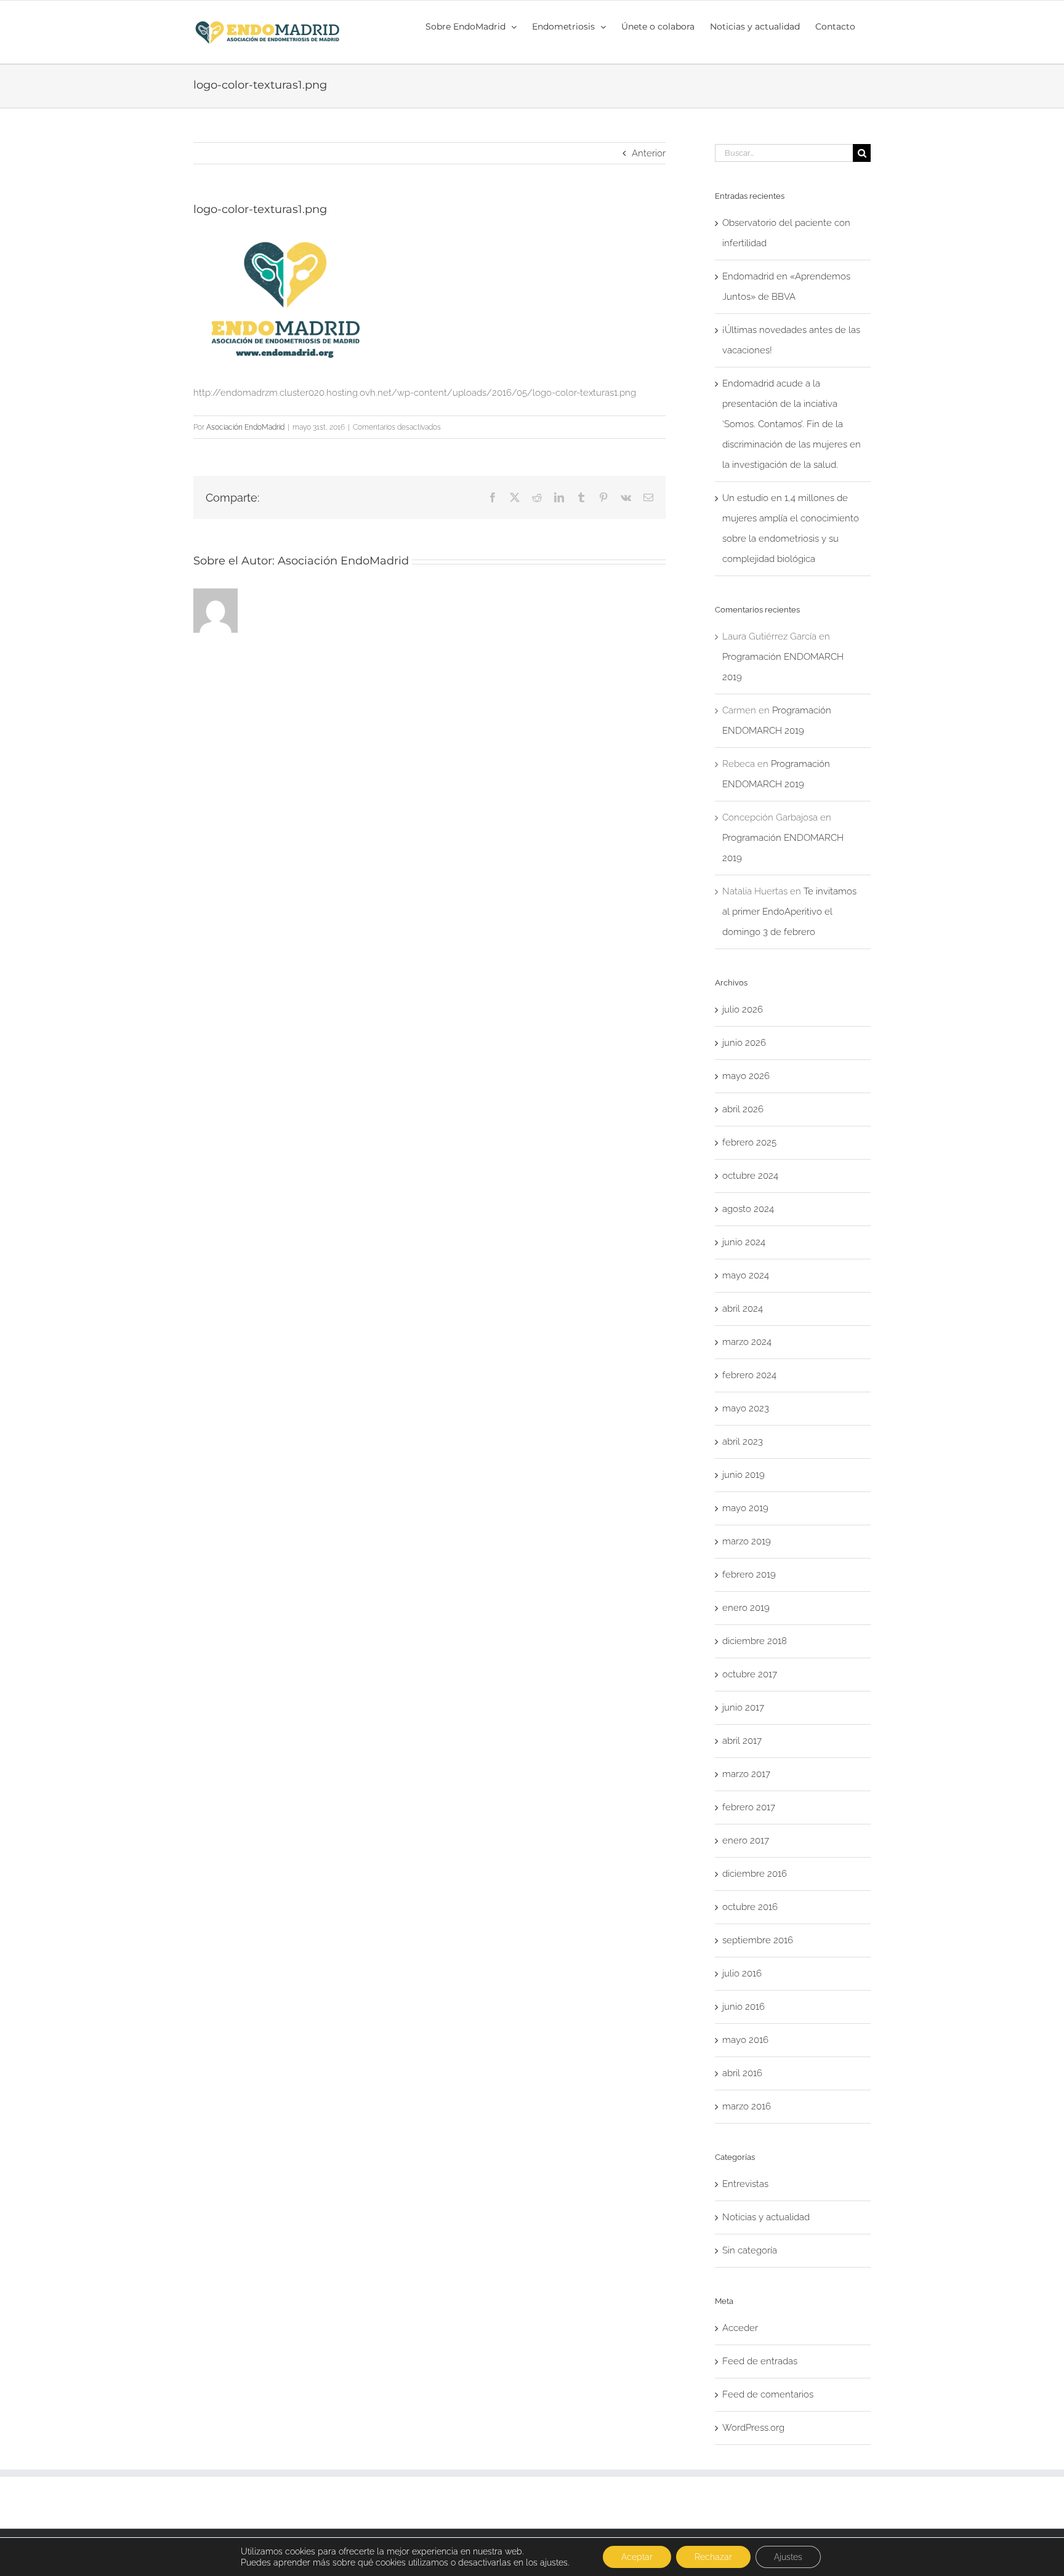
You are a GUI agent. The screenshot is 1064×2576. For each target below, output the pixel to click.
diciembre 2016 (755, 1874)
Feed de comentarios (768, 2394)
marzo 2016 (747, 2106)
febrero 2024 (749, 1375)
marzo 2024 (747, 1342)
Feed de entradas (760, 2361)
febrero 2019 (749, 1575)
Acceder (740, 2328)
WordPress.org (753, 2428)
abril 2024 (743, 1309)
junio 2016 (744, 2007)
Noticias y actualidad (766, 2217)
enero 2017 (746, 1840)
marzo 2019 (747, 1541)
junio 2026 (744, 1043)
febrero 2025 (749, 1142)
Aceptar (637, 2557)
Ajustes (788, 2557)
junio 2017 (743, 1707)
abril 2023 (743, 1442)
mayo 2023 (746, 1408)
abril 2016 (742, 2073)
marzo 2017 (746, 1774)
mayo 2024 (746, 1275)
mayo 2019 (745, 1508)
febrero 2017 (749, 1807)
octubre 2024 (750, 1176)
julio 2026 (743, 1009)
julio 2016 (742, 1973)
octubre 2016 (750, 1907)
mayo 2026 (746, 1076)
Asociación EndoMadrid (245, 427)
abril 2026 (743, 1109)
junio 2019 (744, 1475)
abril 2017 (742, 1741)
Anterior (649, 153)
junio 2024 (744, 1242)
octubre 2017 (750, 1674)
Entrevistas (745, 2184)
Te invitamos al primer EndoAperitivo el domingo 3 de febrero (789, 912)
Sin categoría (750, 2250)
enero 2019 (746, 1608)
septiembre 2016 (758, 1940)
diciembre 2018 (755, 1641)
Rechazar (713, 2557)
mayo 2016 (745, 2040)
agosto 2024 (748, 1209)
